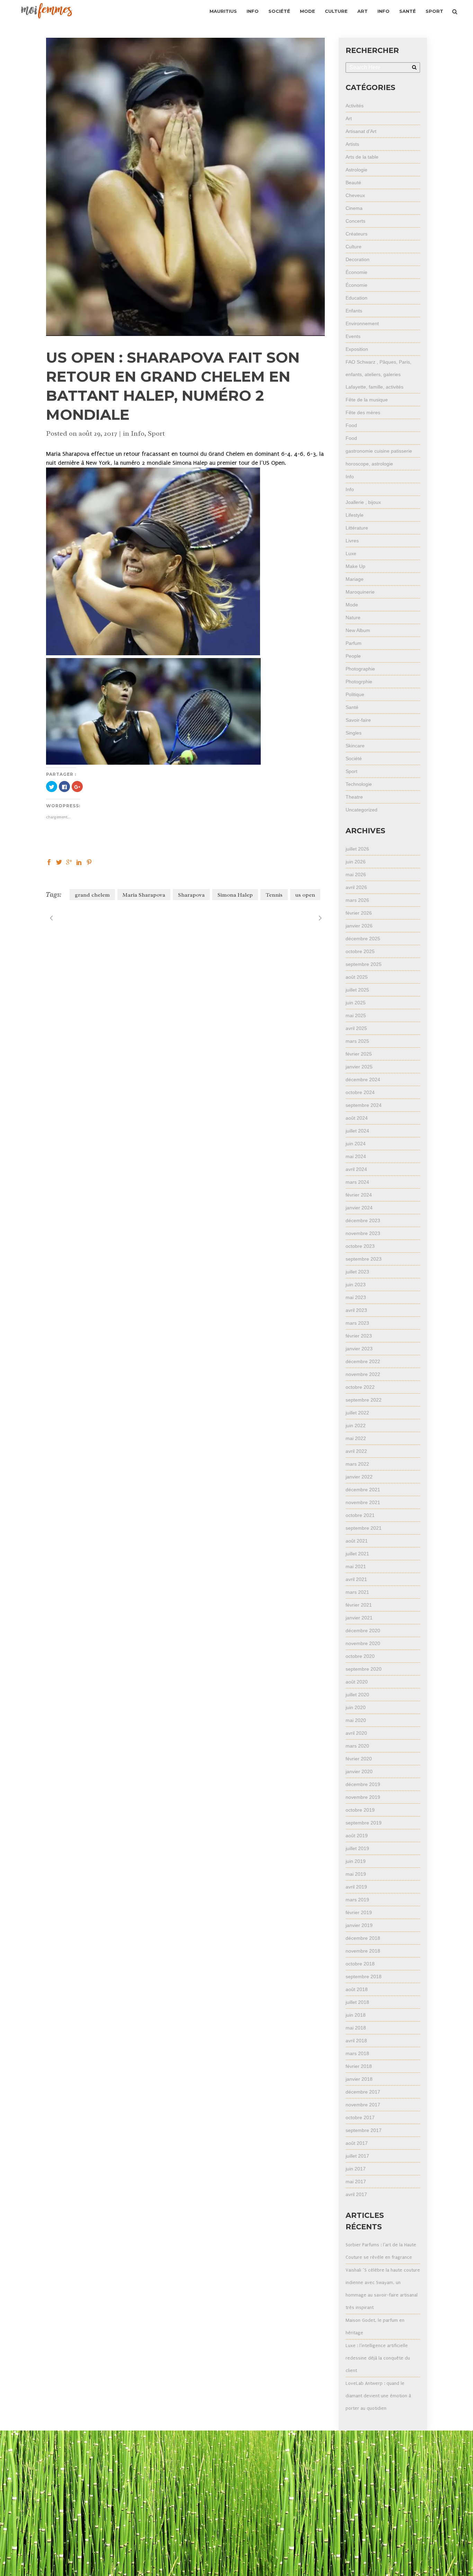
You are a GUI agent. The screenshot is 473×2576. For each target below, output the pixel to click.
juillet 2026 (357, 849)
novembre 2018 (363, 1951)
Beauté (353, 183)
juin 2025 (356, 1003)
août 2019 (357, 1836)
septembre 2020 (364, 1669)
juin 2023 (356, 1285)
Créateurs (356, 234)
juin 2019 (356, 1861)
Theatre (354, 797)
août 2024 (357, 1118)
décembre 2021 (363, 1490)
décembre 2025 (363, 939)
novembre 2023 (363, 1233)
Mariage (355, 579)
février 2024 (359, 1195)
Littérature (357, 528)
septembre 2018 (364, 1977)
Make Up (355, 566)
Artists (352, 144)
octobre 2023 (360, 1246)
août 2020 (357, 1682)
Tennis (274, 895)
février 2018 (359, 2066)
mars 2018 (357, 2053)
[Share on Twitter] (59, 861)
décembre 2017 (363, 2092)
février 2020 (359, 1759)
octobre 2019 (360, 1810)
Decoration (358, 259)
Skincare (355, 746)
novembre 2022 (363, 1374)
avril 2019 (356, 1887)
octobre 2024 (360, 1092)
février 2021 (359, 1605)
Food (351, 425)
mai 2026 (356, 874)
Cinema (354, 208)
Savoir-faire (358, 720)
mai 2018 (356, 2028)
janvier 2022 (359, 1477)
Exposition (357, 349)
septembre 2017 (364, 2130)
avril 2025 (356, 1028)
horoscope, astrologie (369, 464)
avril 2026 (356, 887)
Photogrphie (359, 682)
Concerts (355, 221)
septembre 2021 (364, 1528)
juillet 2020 (357, 1695)
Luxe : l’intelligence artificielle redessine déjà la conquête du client (378, 2358)
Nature (353, 618)
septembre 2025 (364, 964)
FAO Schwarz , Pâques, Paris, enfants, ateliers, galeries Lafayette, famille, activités (378, 374)
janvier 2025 (359, 1067)
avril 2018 (356, 2041)
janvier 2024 (359, 1208)
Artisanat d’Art (361, 131)
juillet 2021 (357, 1554)
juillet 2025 (357, 990)
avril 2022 (356, 1451)
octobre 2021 (360, 1515)
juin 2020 (356, 1707)
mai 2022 (356, 1438)
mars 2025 (357, 1041)
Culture (354, 247)
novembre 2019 (363, 1797)
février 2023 (359, 1336)
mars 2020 (357, 1746)
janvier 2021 (359, 1618)
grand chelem (92, 895)
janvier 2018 (359, 2079)
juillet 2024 (357, 1131)
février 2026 (359, 913)
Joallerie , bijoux (363, 502)
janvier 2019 (359, 1925)
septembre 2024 (364, 1105)
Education (356, 298)
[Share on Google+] (69, 861)
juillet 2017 (357, 2156)
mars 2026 (357, 900)
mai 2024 (356, 1156)
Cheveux (355, 195)
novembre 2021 (363, 1502)
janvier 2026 (359, 926)
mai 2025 (356, 1015)
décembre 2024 (363, 1080)
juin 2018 (356, 2015)
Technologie (359, 784)
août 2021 (357, 1541)
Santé (352, 707)
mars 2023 (357, 1323)
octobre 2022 (360, 1387)
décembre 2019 (363, 1784)
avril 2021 (356, 1579)
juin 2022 (356, 1425)
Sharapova (191, 895)
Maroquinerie (360, 592)
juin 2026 (356, 862)
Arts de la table (362, 157)
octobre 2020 (360, 1656)
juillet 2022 (357, 1413)
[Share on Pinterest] (89, 861)
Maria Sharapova (144, 895)
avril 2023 (356, 1310)
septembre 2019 (364, 1823)
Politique (355, 694)
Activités (355, 106)
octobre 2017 (360, 2117)
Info (138, 433)
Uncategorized (362, 810)
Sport (156, 433)
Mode (352, 605)
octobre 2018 (360, 1964)
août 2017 (357, 2143)
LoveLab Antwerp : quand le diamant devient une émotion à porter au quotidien (378, 2396)
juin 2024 (356, 1144)
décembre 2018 (363, 1938)
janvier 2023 (359, 1349)
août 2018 (357, 1989)
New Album (358, 630)
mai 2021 (356, 1566)
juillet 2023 (357, 1272)
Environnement (362, 323)
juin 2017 (356, 2169)
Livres (352, 541)
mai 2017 (356, 2182)
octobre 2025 (360, 951)
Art (349, 118)
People (353, 656)
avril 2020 (356, 1733)
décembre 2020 (363, 1631)
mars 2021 (357, 1592)
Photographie (360, 669)
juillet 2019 (357, 1848)
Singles (354, 733)
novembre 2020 (363, 1643)
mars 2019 (357, 1900)
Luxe (351, 553)
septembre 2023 (364, 1259)
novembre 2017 (363, 2105)
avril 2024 (356, 1169)
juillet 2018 (357, 2002)
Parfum (354, 643)
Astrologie (356, 170)
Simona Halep (235, 895)
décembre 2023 (363, 1220)
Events (353, 336)
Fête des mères (363, 412)
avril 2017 (356, 2194)
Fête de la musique (367, 400)
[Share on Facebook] (49, 861)
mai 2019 (356, 1874)
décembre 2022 (363, 1361)
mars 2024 (357, 1182)
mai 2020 (356, 1720)
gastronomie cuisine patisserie (379, 451)
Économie (356, 272)
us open (305, 895)
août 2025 (357, 977)
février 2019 (359, 1912)
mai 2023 (356, 1297)
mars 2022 (357, 1464)
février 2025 (359, 1054)
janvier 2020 (359, 1771)
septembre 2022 (364, 1400)
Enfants (354, 311)
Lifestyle (355, 515)
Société (354, 758)
